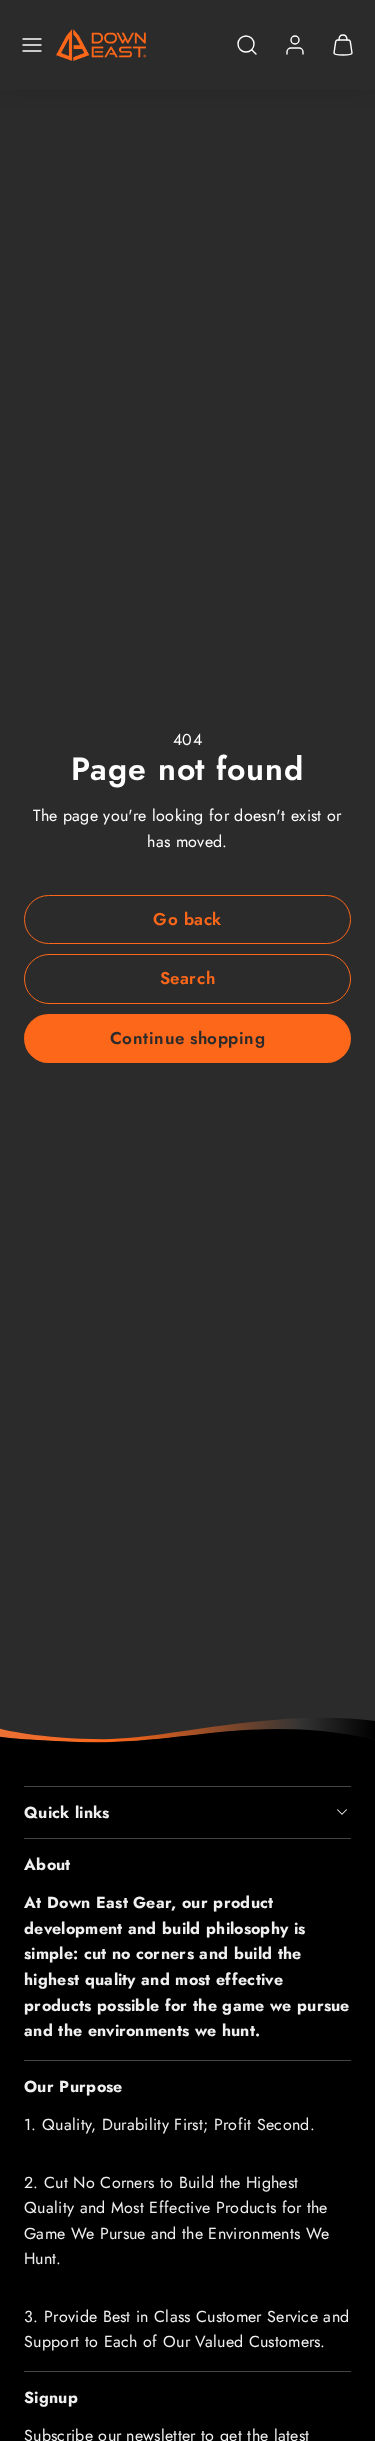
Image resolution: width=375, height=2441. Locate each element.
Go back (187, 919)
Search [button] (187, 978)
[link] (295, 45)
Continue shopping (188, 1038)
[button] (32, 45)
